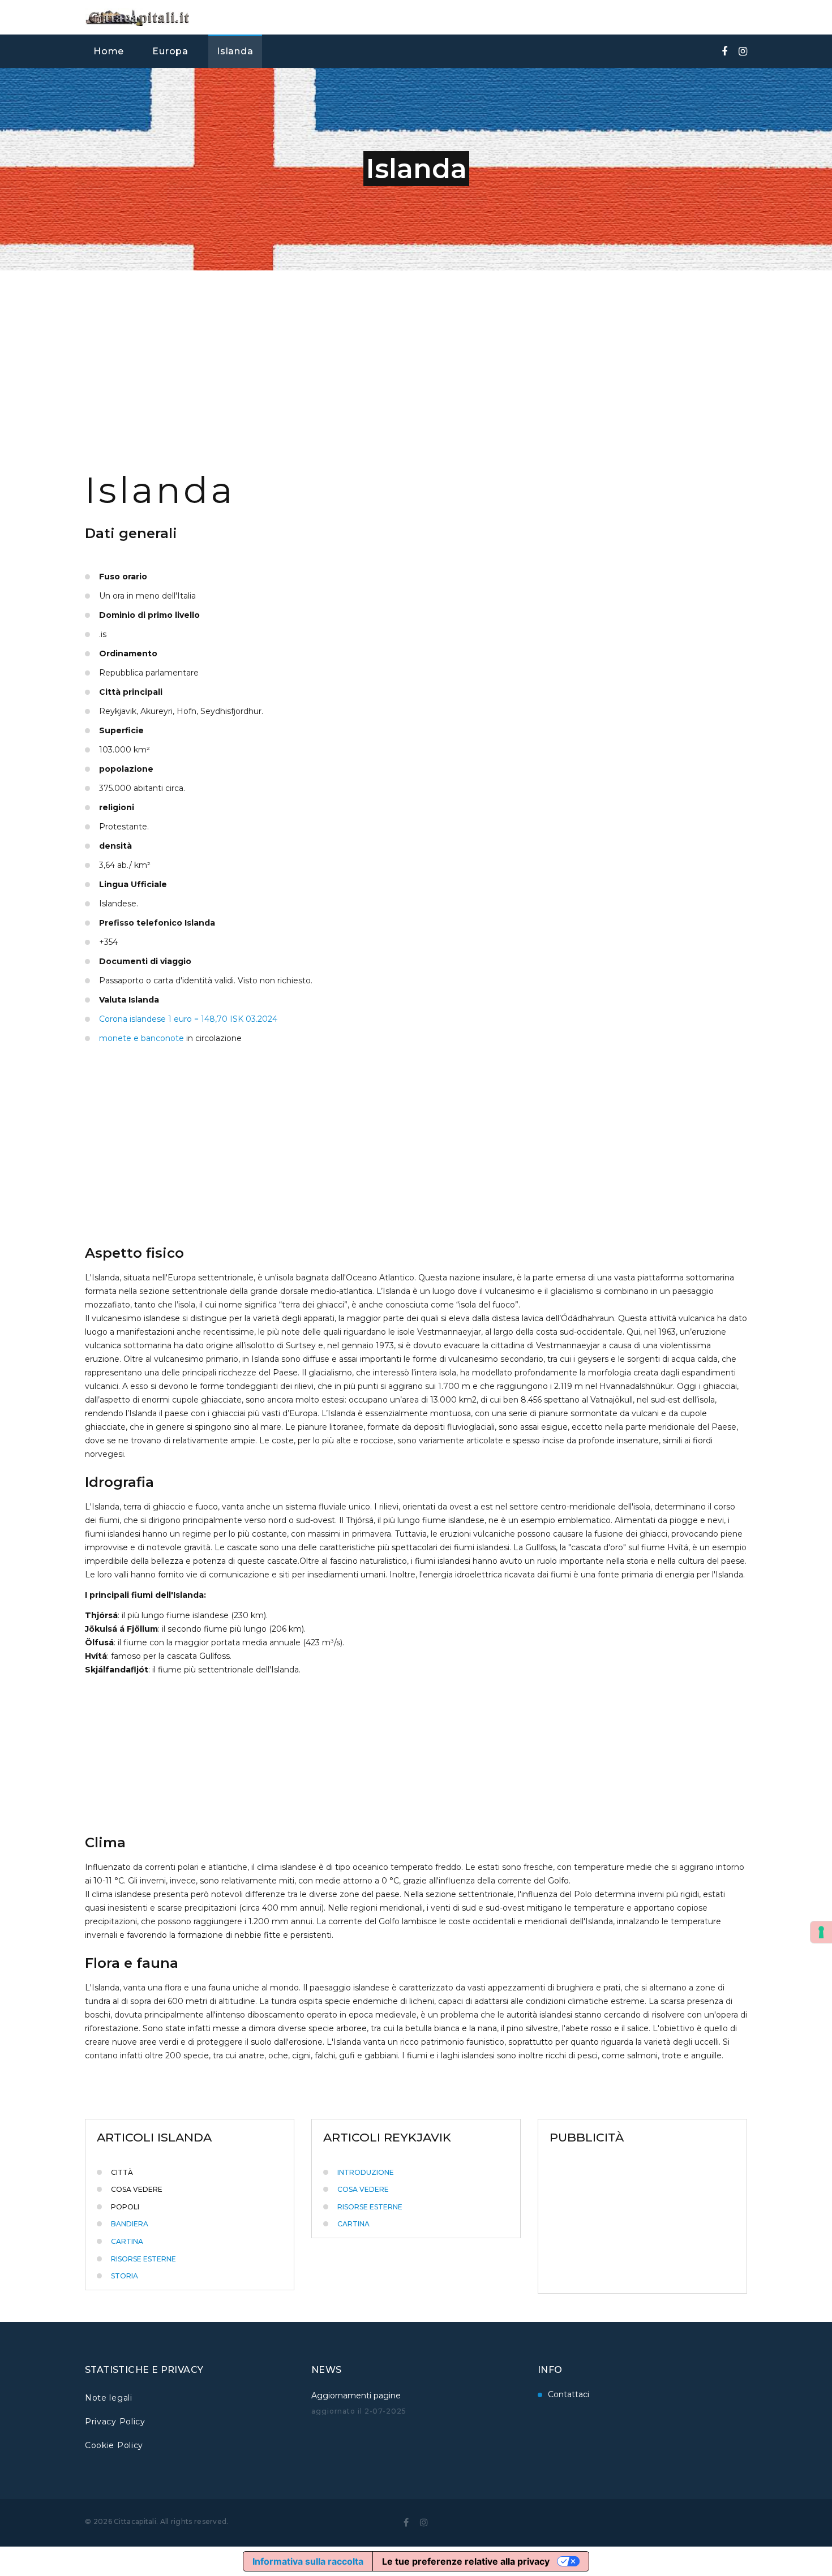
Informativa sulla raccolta (308, 2561)
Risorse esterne (143, 2259)
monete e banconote (141, 1038)
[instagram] (424, 2522)
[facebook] (724, 51)
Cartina (127, 2241)
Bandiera (130, 2224)
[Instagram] (743, 51)
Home (109, 51)
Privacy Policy (115, 2422)
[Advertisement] (416, 355)
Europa (170, 51)
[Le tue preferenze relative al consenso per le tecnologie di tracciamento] (821, 1932)
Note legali (109, 2398)
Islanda (235, 51)
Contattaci (569, 2394)
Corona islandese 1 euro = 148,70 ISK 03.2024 (188, 1019)
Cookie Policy (114, 2445)
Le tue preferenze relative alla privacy (466, 2561)
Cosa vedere (363, 2189)
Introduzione (366, 2172)
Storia (125, 2276)
